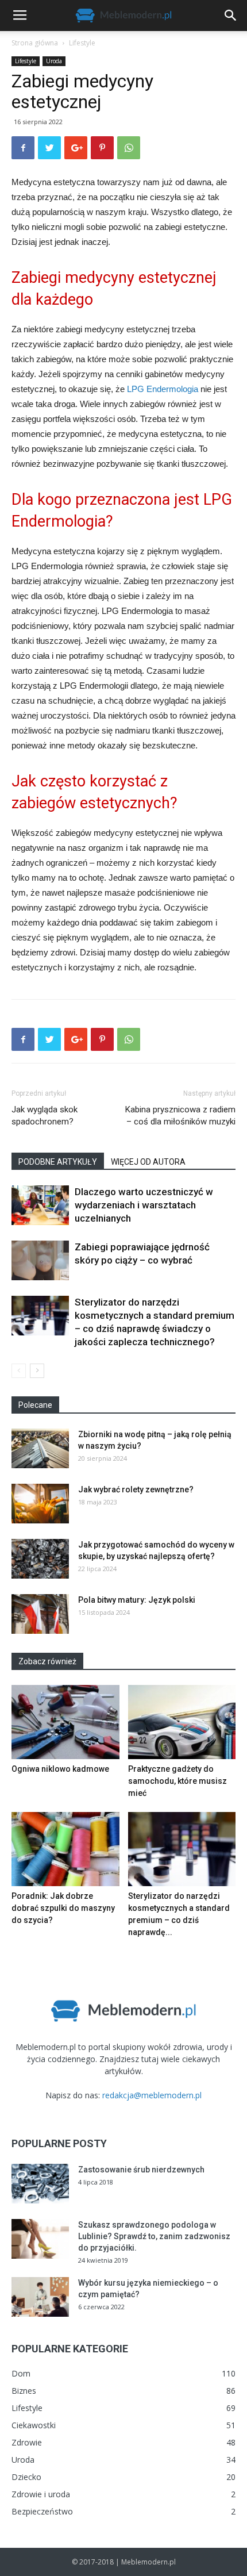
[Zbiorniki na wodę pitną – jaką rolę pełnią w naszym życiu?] (40, 1448)
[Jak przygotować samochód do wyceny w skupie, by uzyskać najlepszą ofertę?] (40, 1559)
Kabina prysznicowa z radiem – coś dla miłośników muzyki (180, 1116)
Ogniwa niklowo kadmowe (60, 1769)
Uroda (54, 61)
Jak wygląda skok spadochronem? (45, 1116)
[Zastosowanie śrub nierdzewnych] (40, 2184)
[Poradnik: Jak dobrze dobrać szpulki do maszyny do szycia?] (65, 1849)
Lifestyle (82, 43)
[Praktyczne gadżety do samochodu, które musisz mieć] (182, 1722)
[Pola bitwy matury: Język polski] (40, 1614)
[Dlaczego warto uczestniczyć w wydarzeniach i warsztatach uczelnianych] (40, 1205)
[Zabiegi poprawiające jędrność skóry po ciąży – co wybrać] (40, 1260)
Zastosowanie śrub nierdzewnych (141, 2170)
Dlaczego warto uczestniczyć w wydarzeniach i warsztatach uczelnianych (144, 1205)
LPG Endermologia (163, 389)
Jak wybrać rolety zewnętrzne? (136, 1489)
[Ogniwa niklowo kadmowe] (65, 1722)
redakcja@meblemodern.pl (152, 2095)
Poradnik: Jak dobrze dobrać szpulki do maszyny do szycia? (63, 1908)
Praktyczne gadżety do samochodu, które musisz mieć (177, 1781)
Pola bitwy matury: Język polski (137, 1600)
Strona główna (35, 43)
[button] (231, 16)
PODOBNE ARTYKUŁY (58, 1162)
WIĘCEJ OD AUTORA (148, 1162)
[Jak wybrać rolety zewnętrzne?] (40, 1504)
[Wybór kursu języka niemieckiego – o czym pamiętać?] (40, 2297)
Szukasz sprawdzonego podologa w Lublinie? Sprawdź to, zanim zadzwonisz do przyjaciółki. (154, 2236)
